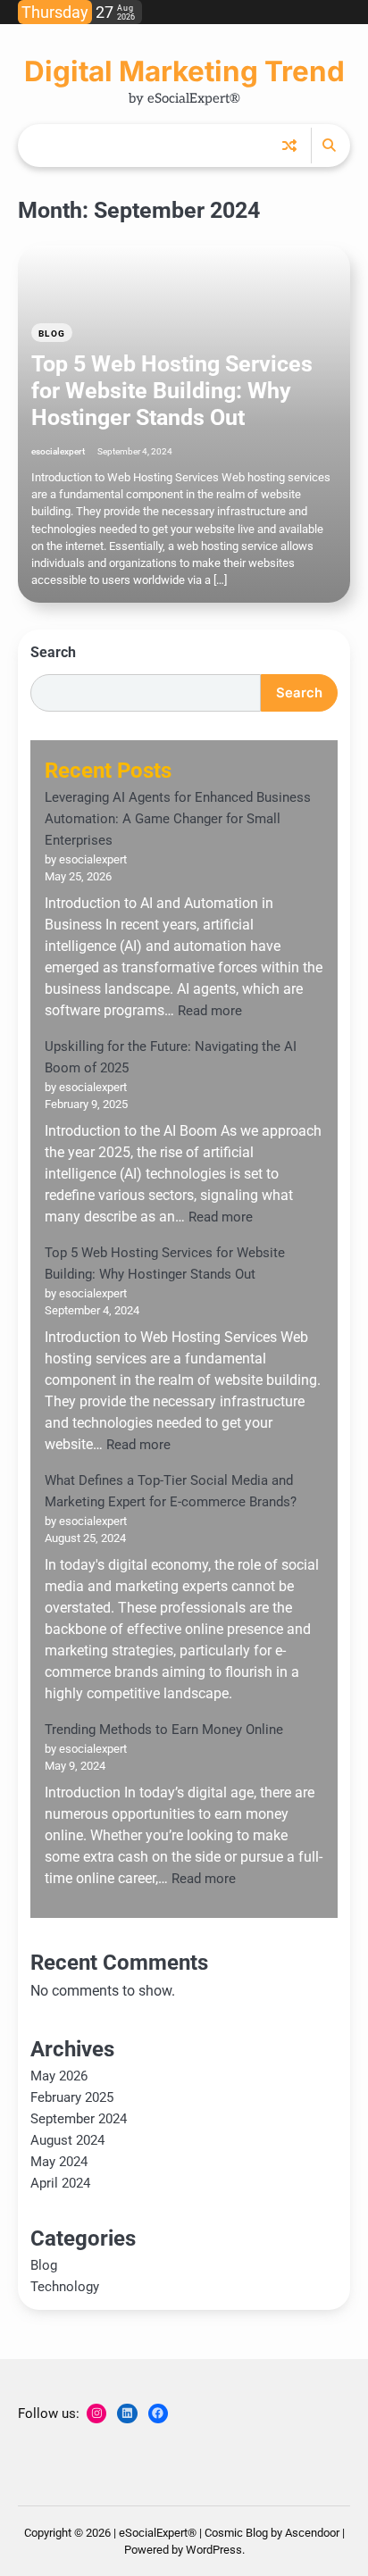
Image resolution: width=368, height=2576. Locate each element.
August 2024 (67, 2140)
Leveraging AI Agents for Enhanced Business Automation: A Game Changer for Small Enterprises (178, 819)
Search (53, 652)
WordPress (214, 2550)
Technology (65, 2287)
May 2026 (59, 2076)
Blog (52, 333)
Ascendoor (312, 2533)
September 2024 (79, 2119)
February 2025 (72, 2097)
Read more (210, 1011)
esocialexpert (58, 451)
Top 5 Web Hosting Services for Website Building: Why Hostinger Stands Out (172, 391)
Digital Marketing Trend (184, 71)
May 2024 (59, 2162)
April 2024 (60, 2183)
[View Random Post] (289, 146)
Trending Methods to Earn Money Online (164, 1730)
